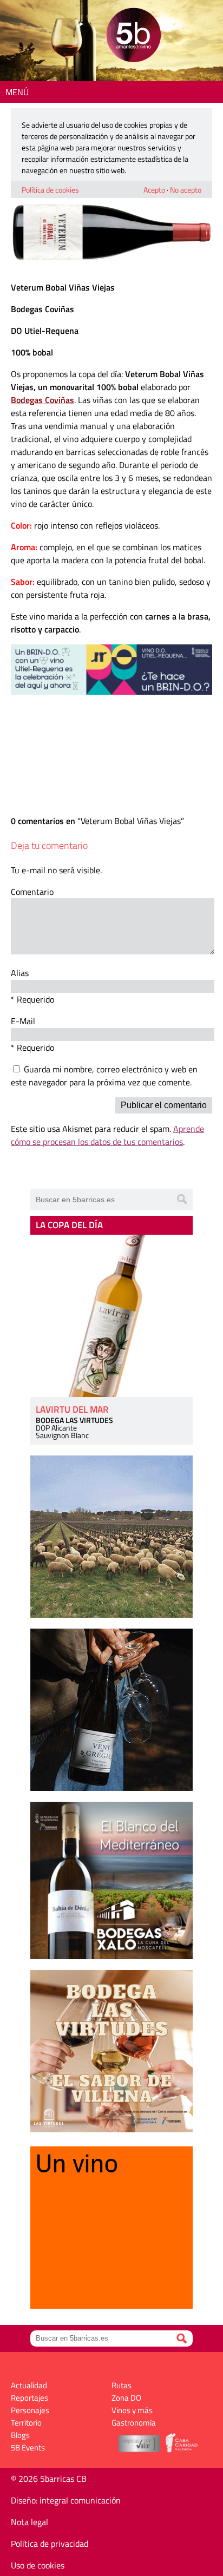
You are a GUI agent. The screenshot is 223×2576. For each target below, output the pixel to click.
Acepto (154, 190)
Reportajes (29, 2398)
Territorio (26, 2423)
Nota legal (29, 2522)
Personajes (30, 2410)
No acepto (186, 190)
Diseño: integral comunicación (66, 2500)
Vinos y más (132, 2410)
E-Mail (23, 1021)
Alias (20, 973)
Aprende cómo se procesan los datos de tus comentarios (107, 1135)
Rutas (122, 2385)
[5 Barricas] (133, 37)
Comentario (32, 892)
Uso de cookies (38, 2565)
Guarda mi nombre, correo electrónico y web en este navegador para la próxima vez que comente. (104, 1076)
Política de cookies (50, 190)
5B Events (28, 2447)
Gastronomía (134, 2423)
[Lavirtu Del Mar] (111, 1316)
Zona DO (126, 2398)
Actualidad (29, 2385)
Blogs (20, 2435)
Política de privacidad (50, 2544)
